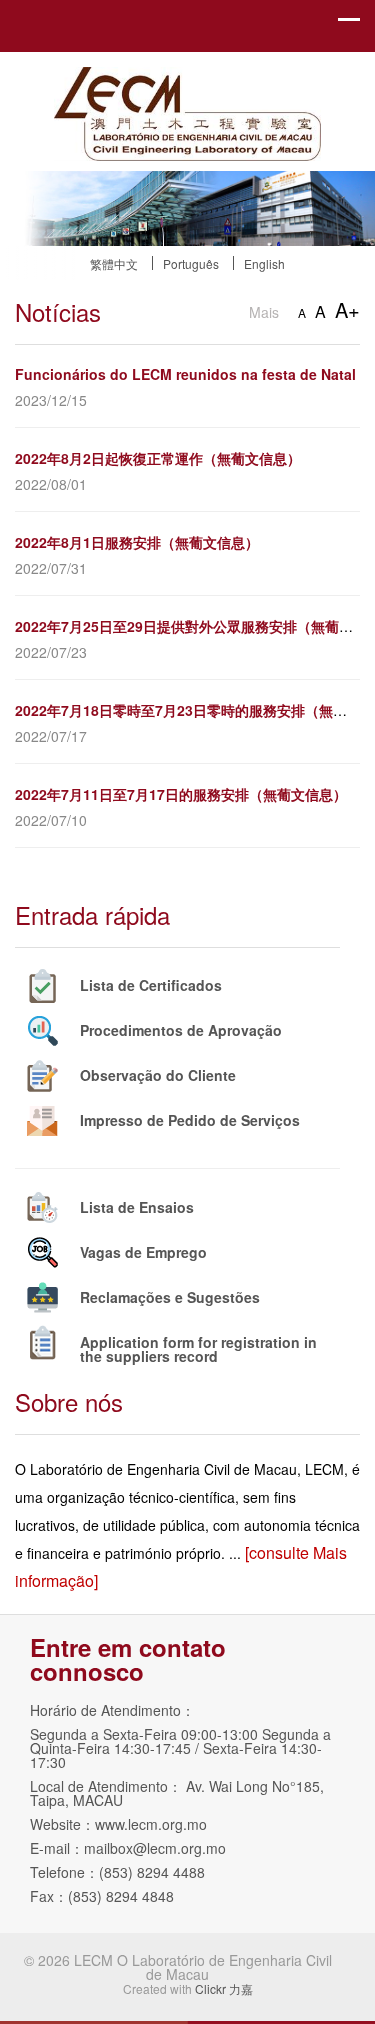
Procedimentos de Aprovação (181, 1030)
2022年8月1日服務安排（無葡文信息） (137, 542)
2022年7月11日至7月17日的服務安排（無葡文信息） (181, 794)
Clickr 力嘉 (224, 1988)
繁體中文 (114, 263)
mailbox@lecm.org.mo (155, 1848)
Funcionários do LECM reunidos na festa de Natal (185, 374)
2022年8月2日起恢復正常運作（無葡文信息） (158, 458)
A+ (347, 309)
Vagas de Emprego (143, 1252)
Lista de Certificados (151, 985)
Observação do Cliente (158, 1075)
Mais (264, 312)
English (264, 263)
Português (191, 263)
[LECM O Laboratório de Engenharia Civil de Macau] (187, 80)
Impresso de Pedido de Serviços (190, 1120)
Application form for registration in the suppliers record (198, 1349)
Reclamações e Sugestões (170, 1297)
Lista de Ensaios (137, 1207)
